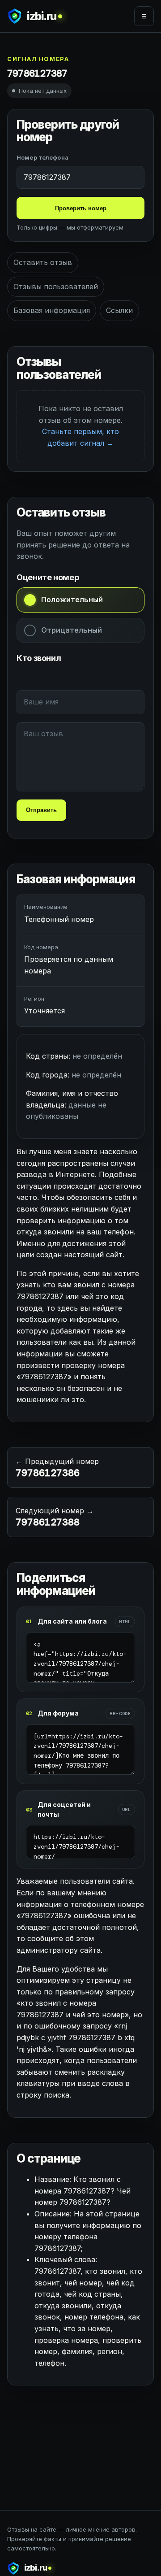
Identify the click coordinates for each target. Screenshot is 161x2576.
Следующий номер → (55, 1517)
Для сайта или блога (72, 1621)
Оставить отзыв (43, 262)
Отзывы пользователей (56, 287)
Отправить (41, 810)
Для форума (58, 1713)
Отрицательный (72, 630)
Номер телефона (42, 157)
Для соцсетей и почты (64, 1809)
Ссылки (119, 310)
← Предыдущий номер (57, 1468)
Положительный (72, 599)
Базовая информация (52, 310)
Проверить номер (81, 208)
